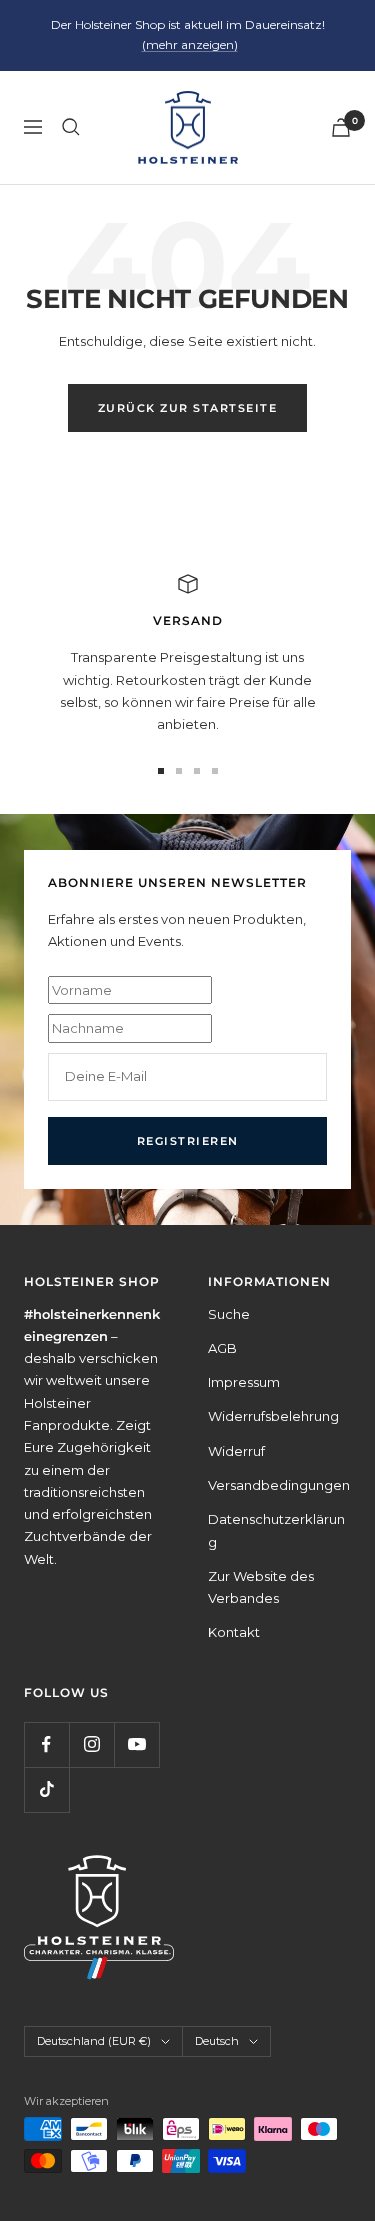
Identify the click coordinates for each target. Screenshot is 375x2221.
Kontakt (234, 1632)
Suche (229, 1314)
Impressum (244, 1382)
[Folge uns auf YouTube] (136, 1744)
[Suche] (71, 127)
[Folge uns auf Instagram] (91, 1744)
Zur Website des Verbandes (261, 1587)
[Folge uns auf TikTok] (46, 1789)
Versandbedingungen (279, 1485)
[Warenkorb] (341, 127)
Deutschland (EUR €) (94, 2041)
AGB (222, 1348)
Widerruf (236, 1451)
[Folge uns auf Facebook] (46, 1744)
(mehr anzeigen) (190, 44)
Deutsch (217, 2041)
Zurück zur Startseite (188, 408)
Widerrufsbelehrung (273, 1416)
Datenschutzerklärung (276, 1530)
